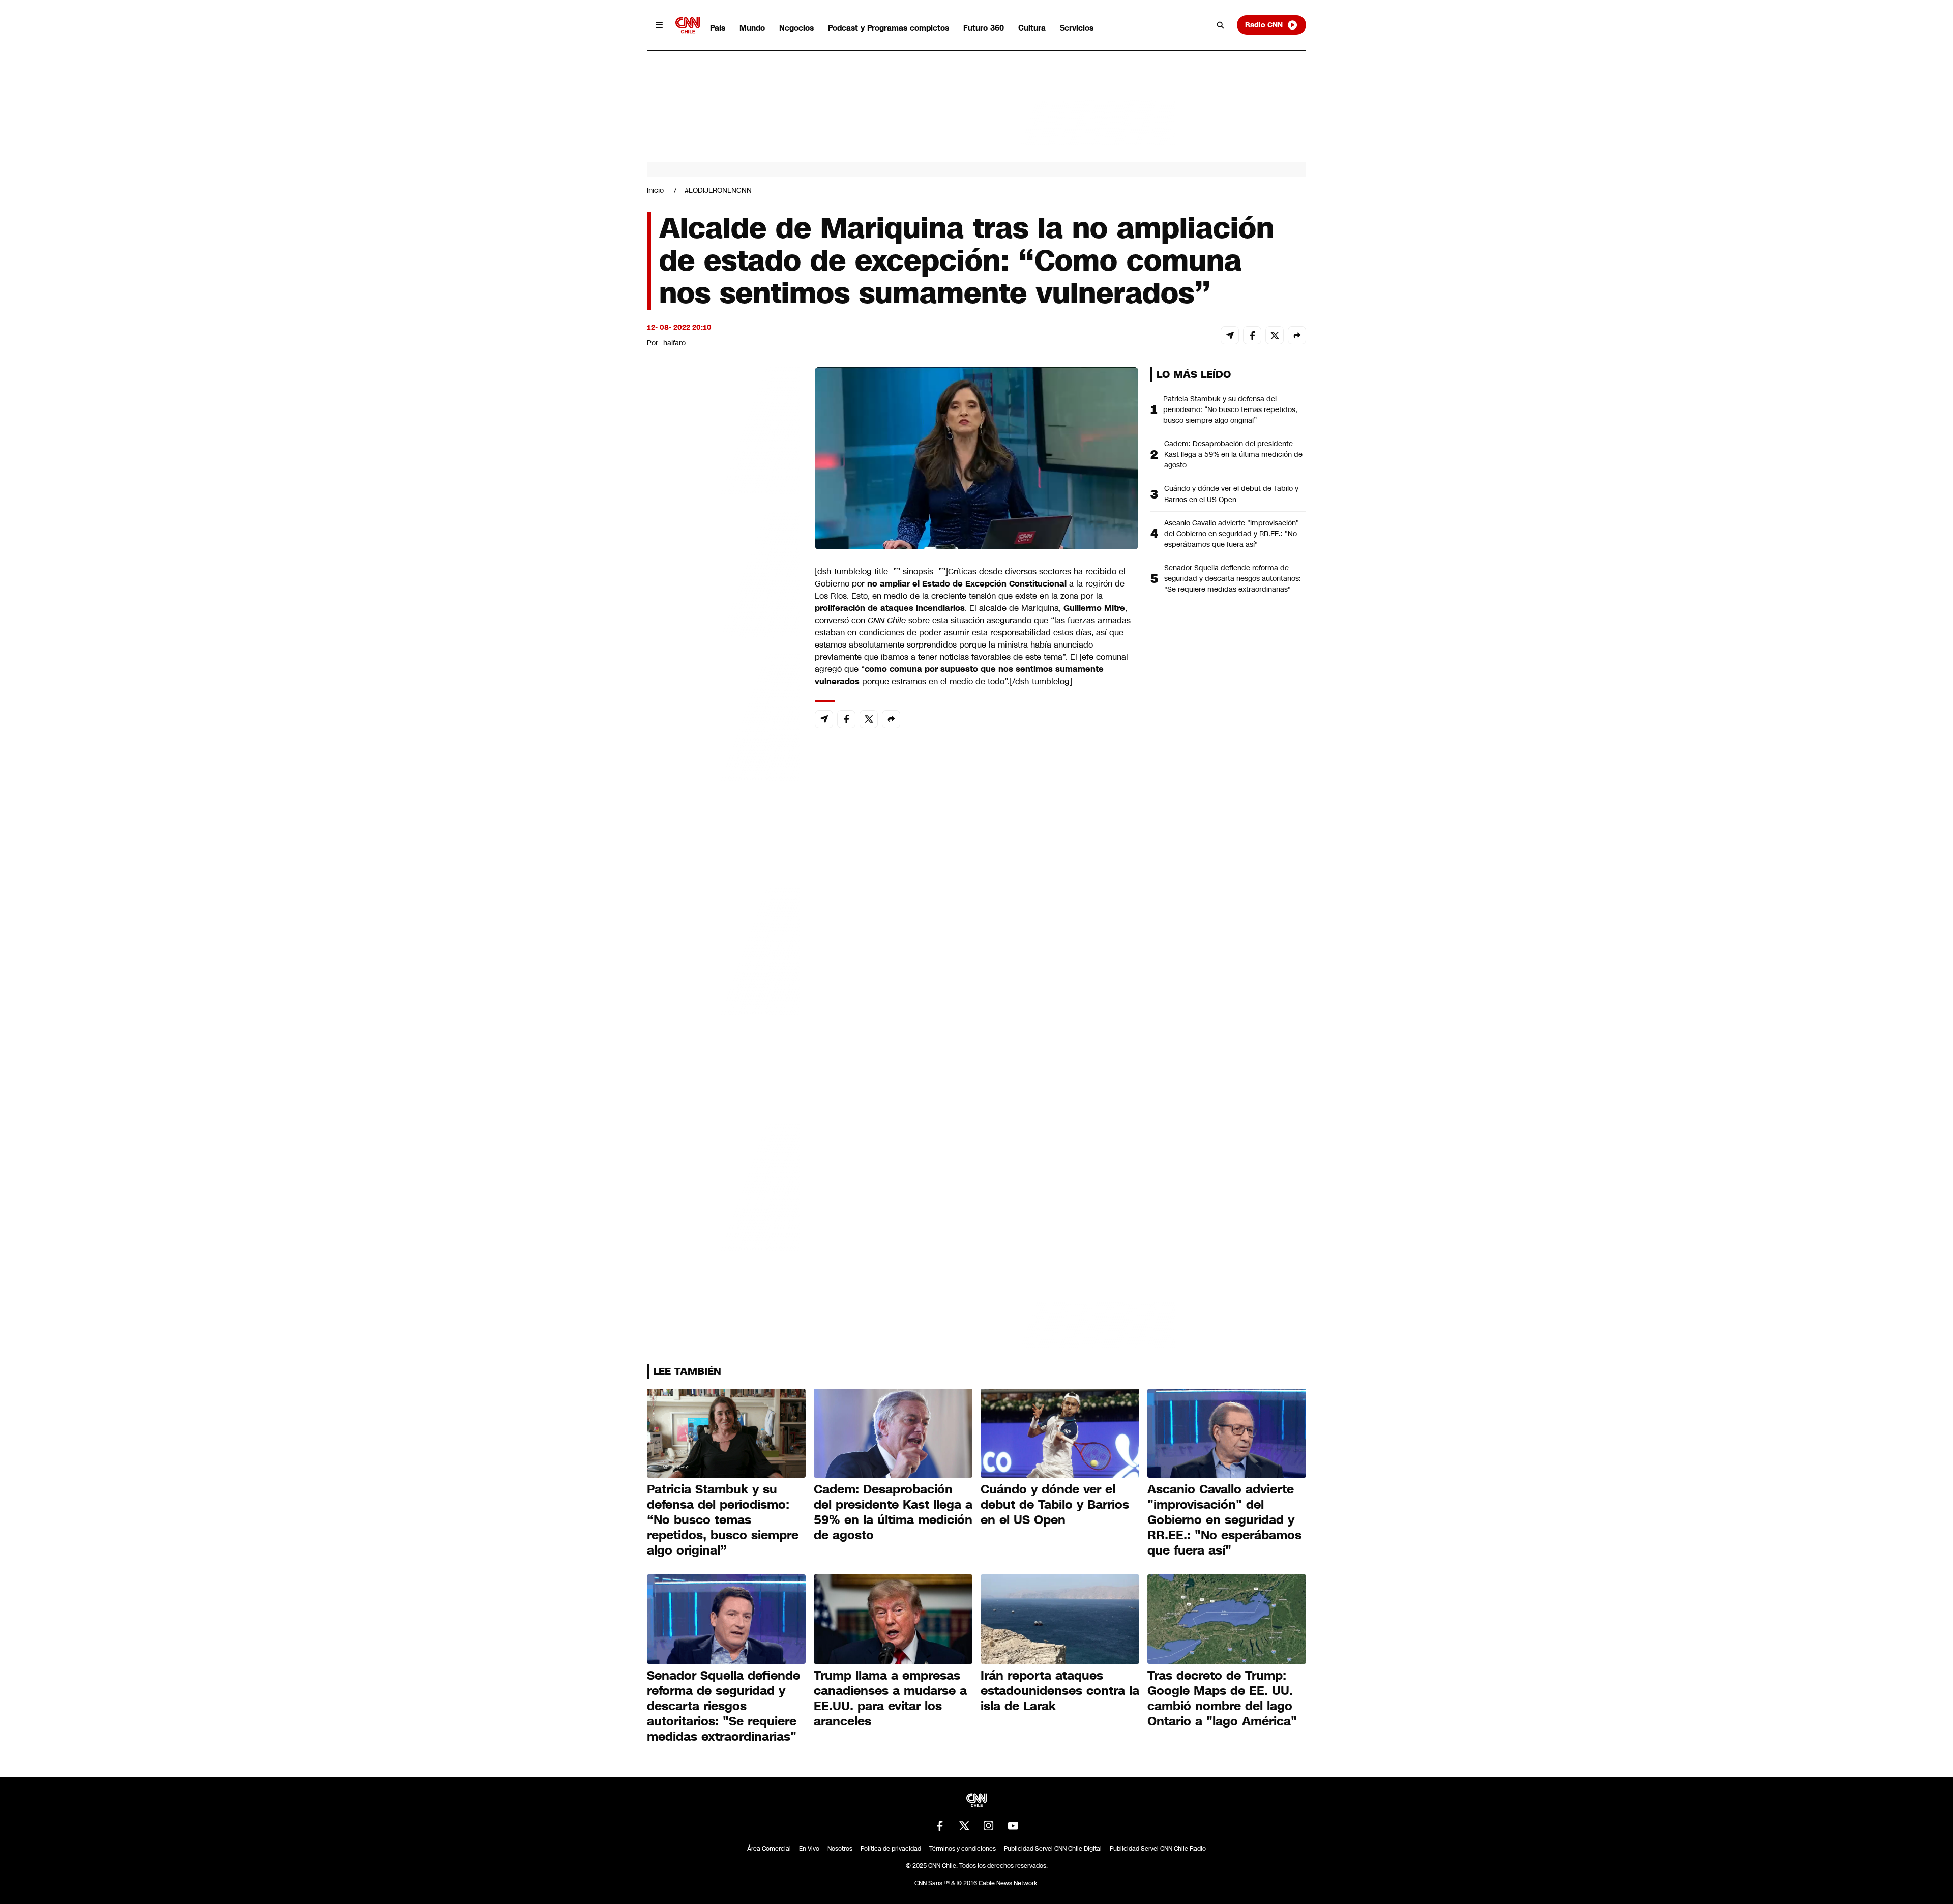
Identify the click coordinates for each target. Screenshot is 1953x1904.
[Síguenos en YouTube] (1013, 1826)
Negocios (796, 28)
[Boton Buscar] (1221, 25)
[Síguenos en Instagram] (989, 1826)
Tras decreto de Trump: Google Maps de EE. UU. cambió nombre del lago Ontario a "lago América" (1222, 1698)
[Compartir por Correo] (1230, 335)
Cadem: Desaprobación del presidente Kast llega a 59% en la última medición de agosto (1233, 454)
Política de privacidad (891, 1849)
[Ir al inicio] (688, 25)
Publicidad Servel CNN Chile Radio (1158, 1849)
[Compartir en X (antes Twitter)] (1275, 335)
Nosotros (840, 1849)
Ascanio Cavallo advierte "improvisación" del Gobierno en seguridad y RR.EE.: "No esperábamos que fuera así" (1232, 534)
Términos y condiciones (963, 1849)
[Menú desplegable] (659, 25)
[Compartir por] (1297, 335)
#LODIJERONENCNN (718, 190)
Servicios (1077, 28)
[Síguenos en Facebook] (940, 1826)
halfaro (674, 343)
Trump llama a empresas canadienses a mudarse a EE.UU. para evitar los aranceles (890, 1698)
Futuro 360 (984, 28)
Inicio (655, 190)
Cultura (1032, 28)
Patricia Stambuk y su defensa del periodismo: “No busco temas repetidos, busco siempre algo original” (1230, 409)
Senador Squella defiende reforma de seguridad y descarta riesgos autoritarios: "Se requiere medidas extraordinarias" (1233, 578)
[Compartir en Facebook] (1252, 335)
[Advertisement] (723, 950)
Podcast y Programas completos (889, 28)
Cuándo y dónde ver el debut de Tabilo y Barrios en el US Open (1231, 494)
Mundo (752, 28)
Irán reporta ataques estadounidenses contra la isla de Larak (1060, 1691)
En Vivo (809, 1849)
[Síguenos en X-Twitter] (964, 1826)
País (718, 28)
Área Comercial (769, 1849)
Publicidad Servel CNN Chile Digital (1053, 1849)
